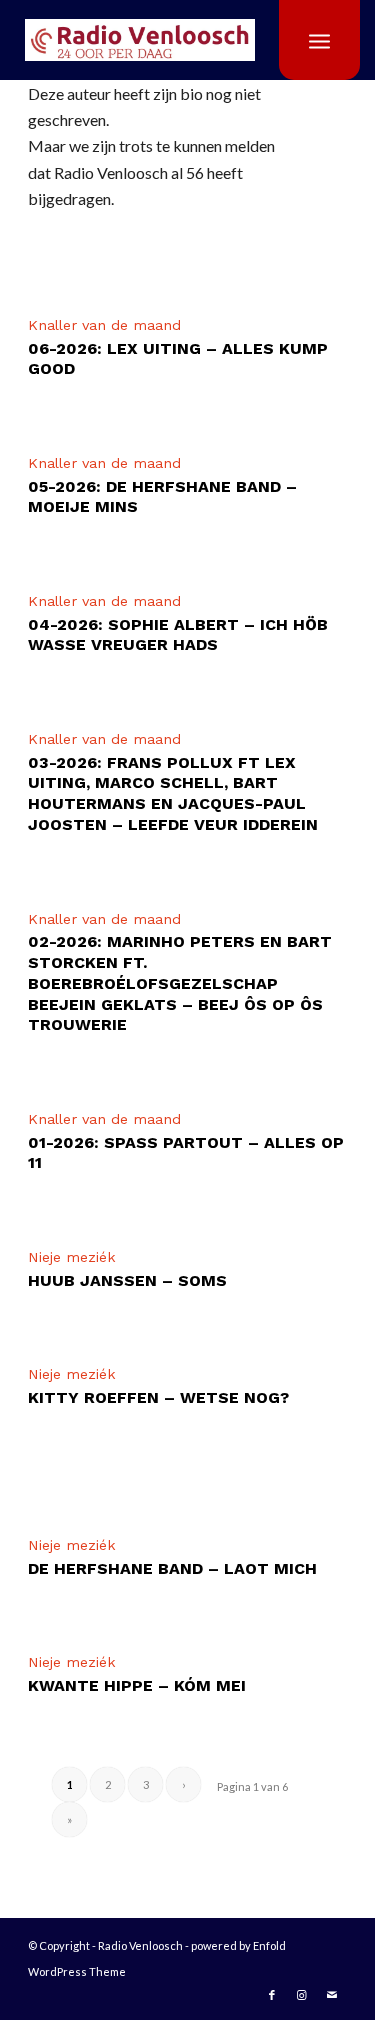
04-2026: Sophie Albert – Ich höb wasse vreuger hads (178, 635)
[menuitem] (319, 40)
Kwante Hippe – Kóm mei (137, 1685)
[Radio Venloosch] (165, 40)
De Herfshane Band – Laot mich (172, 1568)
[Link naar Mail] (332, 1995)
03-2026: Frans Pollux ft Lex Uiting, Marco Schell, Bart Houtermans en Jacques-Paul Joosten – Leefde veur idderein (173, 793)
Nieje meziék (72, 1257)
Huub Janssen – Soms (127, 1280)
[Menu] (319, 40)
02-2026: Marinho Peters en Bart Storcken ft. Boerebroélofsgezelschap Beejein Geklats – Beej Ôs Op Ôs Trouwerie (180, 983)
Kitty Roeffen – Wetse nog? (158, 1397)
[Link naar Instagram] (302, 1995)
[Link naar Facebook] (272, 1995)
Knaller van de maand (104, 325)
